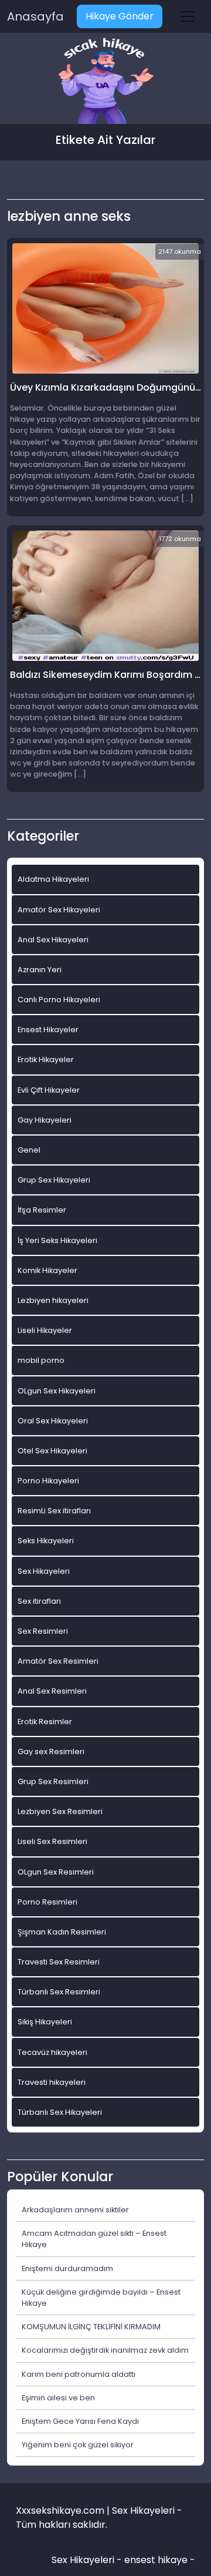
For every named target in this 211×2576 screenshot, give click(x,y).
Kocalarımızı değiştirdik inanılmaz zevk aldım (105, 2350)
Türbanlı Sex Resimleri (59, 1992)
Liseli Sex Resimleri (52, 1841)
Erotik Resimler (45, 1722)
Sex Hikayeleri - (88, 2560)
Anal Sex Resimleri (52, 1691)
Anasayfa (35, 16)
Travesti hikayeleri (52, 2082)
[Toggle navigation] (188, 16)
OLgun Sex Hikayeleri (57, 1391)
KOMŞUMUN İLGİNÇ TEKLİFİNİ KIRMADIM (91, 2327)
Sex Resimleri (43, 1631)
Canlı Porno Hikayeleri (59, 1000)
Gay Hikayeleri (45, 1120)
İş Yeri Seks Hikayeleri (57, 1240)
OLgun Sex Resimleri (56, 1872)
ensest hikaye (156, 2560)
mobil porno (41, 1360)
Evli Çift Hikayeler (49, 1090)
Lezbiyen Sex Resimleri (60, 1811)
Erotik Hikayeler (46, 1059)
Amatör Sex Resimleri (58, 1661)
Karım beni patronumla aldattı (79, 2374)
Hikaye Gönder (120, 16)
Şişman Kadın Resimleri (62, 1932)
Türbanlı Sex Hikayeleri (60, 2112)
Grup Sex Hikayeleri (54, 1180)
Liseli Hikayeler (45, 1330)
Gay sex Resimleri (51, 1752)
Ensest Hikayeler (48, 1030)
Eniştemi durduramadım (67, 2268)
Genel (29, 1150)
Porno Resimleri (47, 1902)
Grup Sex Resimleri (53, 1781)
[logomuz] (105, 82)
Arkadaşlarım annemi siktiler (75, 2210)
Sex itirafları (39, 1601)
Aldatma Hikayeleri (53, 879)
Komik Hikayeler (47, 1270)
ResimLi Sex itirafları (54, 1511)
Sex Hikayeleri (44, 1571)
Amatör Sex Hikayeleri (59, 910)
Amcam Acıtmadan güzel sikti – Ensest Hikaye (94, 2239)
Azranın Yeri (40, 970)
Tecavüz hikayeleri (52, 2052)
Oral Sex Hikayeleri (53, 1421)
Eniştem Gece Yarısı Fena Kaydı (80, 2421)
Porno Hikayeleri (48, 1481)
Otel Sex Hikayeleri (52, 1451)
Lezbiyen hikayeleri (53, 1300)
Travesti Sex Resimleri (59, 1962)
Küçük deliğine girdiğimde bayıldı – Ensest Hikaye (101, 2298)
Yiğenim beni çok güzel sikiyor (78, 2445)
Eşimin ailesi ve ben (58, 2398)
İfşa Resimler (42, 1210)
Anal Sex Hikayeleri (53, 940)
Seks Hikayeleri (46, 1541)
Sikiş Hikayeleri (45, 2022)
